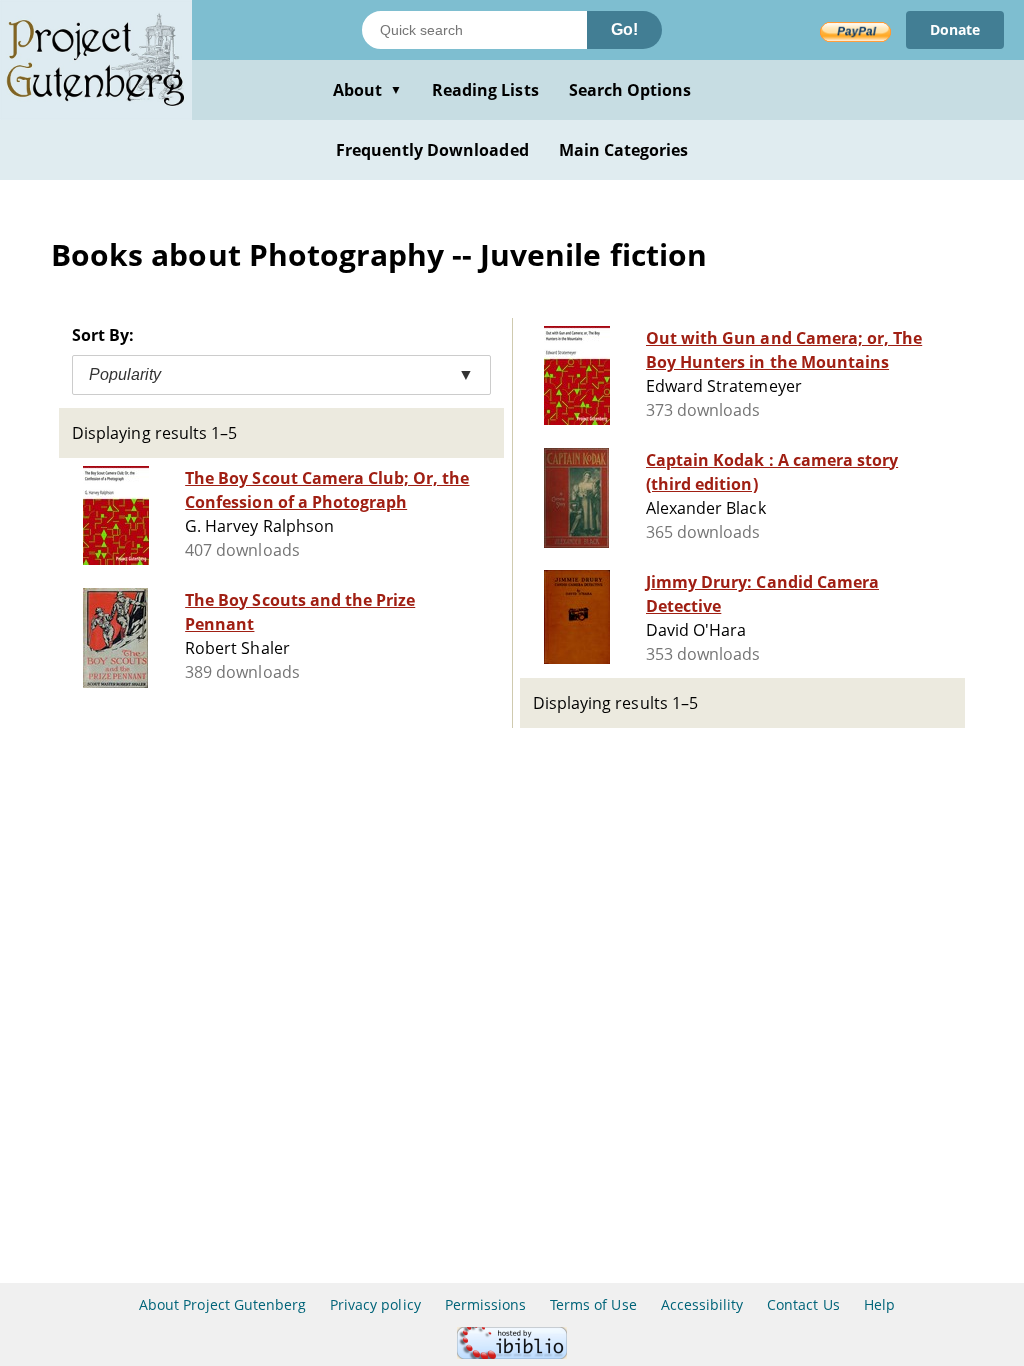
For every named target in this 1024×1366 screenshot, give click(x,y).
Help (879, 1304)
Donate (955, 29)
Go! (624, 29)
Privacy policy (375, 1304)
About (367, 90)
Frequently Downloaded (432, 150)
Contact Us (803, 1304)
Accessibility (702, 1304)
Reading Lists (485, 90)
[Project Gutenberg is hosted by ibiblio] (512, 1353)
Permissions (485, 1304)
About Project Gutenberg (222, 1304)
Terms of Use (593, 1304)
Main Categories (624, 150)
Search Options (630, 90)
